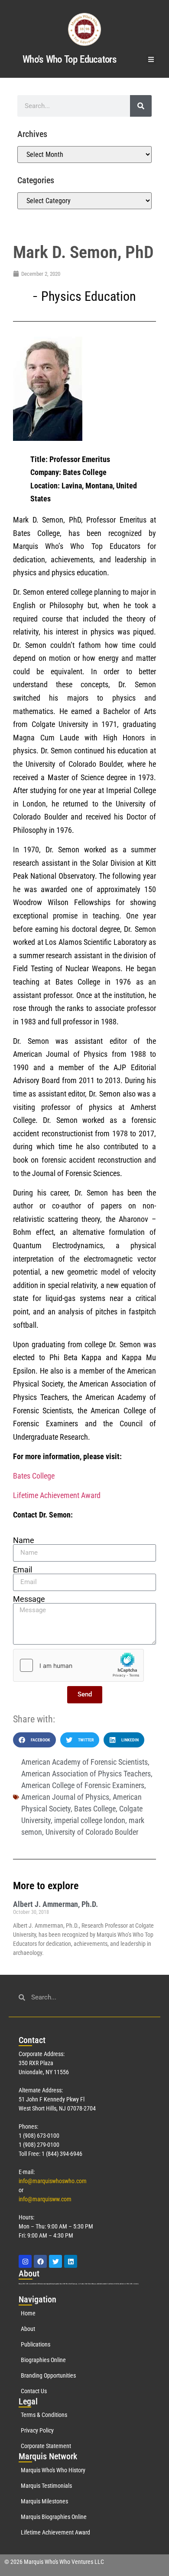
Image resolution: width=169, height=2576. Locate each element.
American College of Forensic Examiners (83, 1785)
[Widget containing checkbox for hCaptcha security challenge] (78, 1665)
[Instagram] (25, 2261)
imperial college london (90, 1820)
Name (24, 1540)
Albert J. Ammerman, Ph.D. (55, 1904)
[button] (151, 59)
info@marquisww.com (45, 2199)
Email (23, 1570)
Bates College (34, 1476)
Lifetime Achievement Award (57, 1495)
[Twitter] (55, 2261)
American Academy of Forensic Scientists (84, 1762)
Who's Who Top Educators (69, 59)
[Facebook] (40, 2261)
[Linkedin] (71, 2261)
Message (29, 1599)
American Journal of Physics (65, 1797)
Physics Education (89, 296)
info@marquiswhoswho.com (53, 2181)
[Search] (141, 106)
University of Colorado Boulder (92, 1832)
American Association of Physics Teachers (86, 1774)
